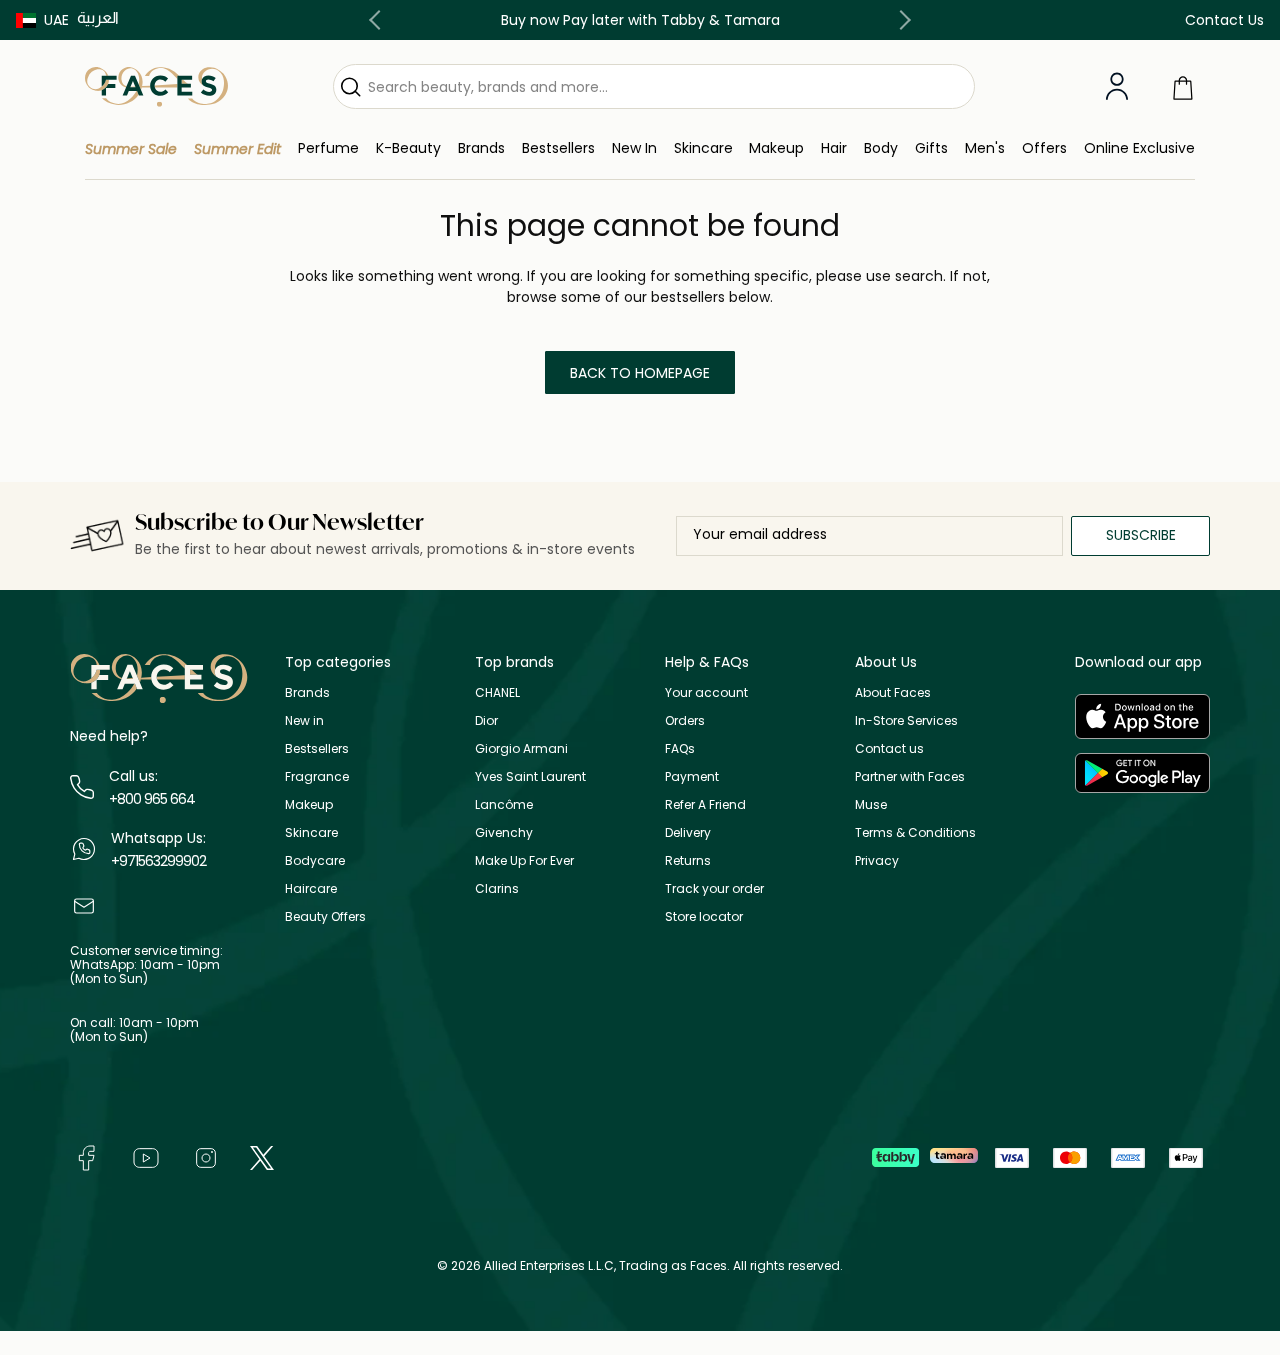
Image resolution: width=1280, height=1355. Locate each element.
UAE (56, 20)
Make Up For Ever (524, 860)
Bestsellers (317, 748)
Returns (688, 860)
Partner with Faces (910, 776)
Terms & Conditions (915, 832)
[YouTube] (146, 1156)
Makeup (309, 804)
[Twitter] (262, 1156)
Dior (486, 720)
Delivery (688, 832)
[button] (42, 20)
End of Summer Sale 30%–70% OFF (724, 20)
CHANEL (497, 692)
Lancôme (504, 804)
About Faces (893, 692)
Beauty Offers (325, 916)
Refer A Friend (705, 804)
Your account (706, 692)
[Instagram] (206, 1156)
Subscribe (1141, 535)
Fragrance (317, 776)
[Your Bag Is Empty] (1183, 86)
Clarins (497, 888)
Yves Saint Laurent (530, 776)
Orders (685, 720)
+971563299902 (158, 861)
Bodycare (315, 860)
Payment (692, 776)
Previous (379, 20)
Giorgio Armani (521, 748)
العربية (98, 17)
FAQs (680, 748)
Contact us (889, 748)
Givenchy (504, 832)
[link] (481, 148)
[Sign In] (1117, 87)
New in (304, 720)
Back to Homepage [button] (640, 373)
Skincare (311, 832)
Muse (871, 804)
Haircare (311, 888)
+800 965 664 (152, 799)
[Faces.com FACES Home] (156, 85)
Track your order (714, 888)
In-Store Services (906, 720)
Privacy (877, 860)
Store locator (704, 916)
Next (901, 20)
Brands (307, 692)
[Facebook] (86, 1156)
